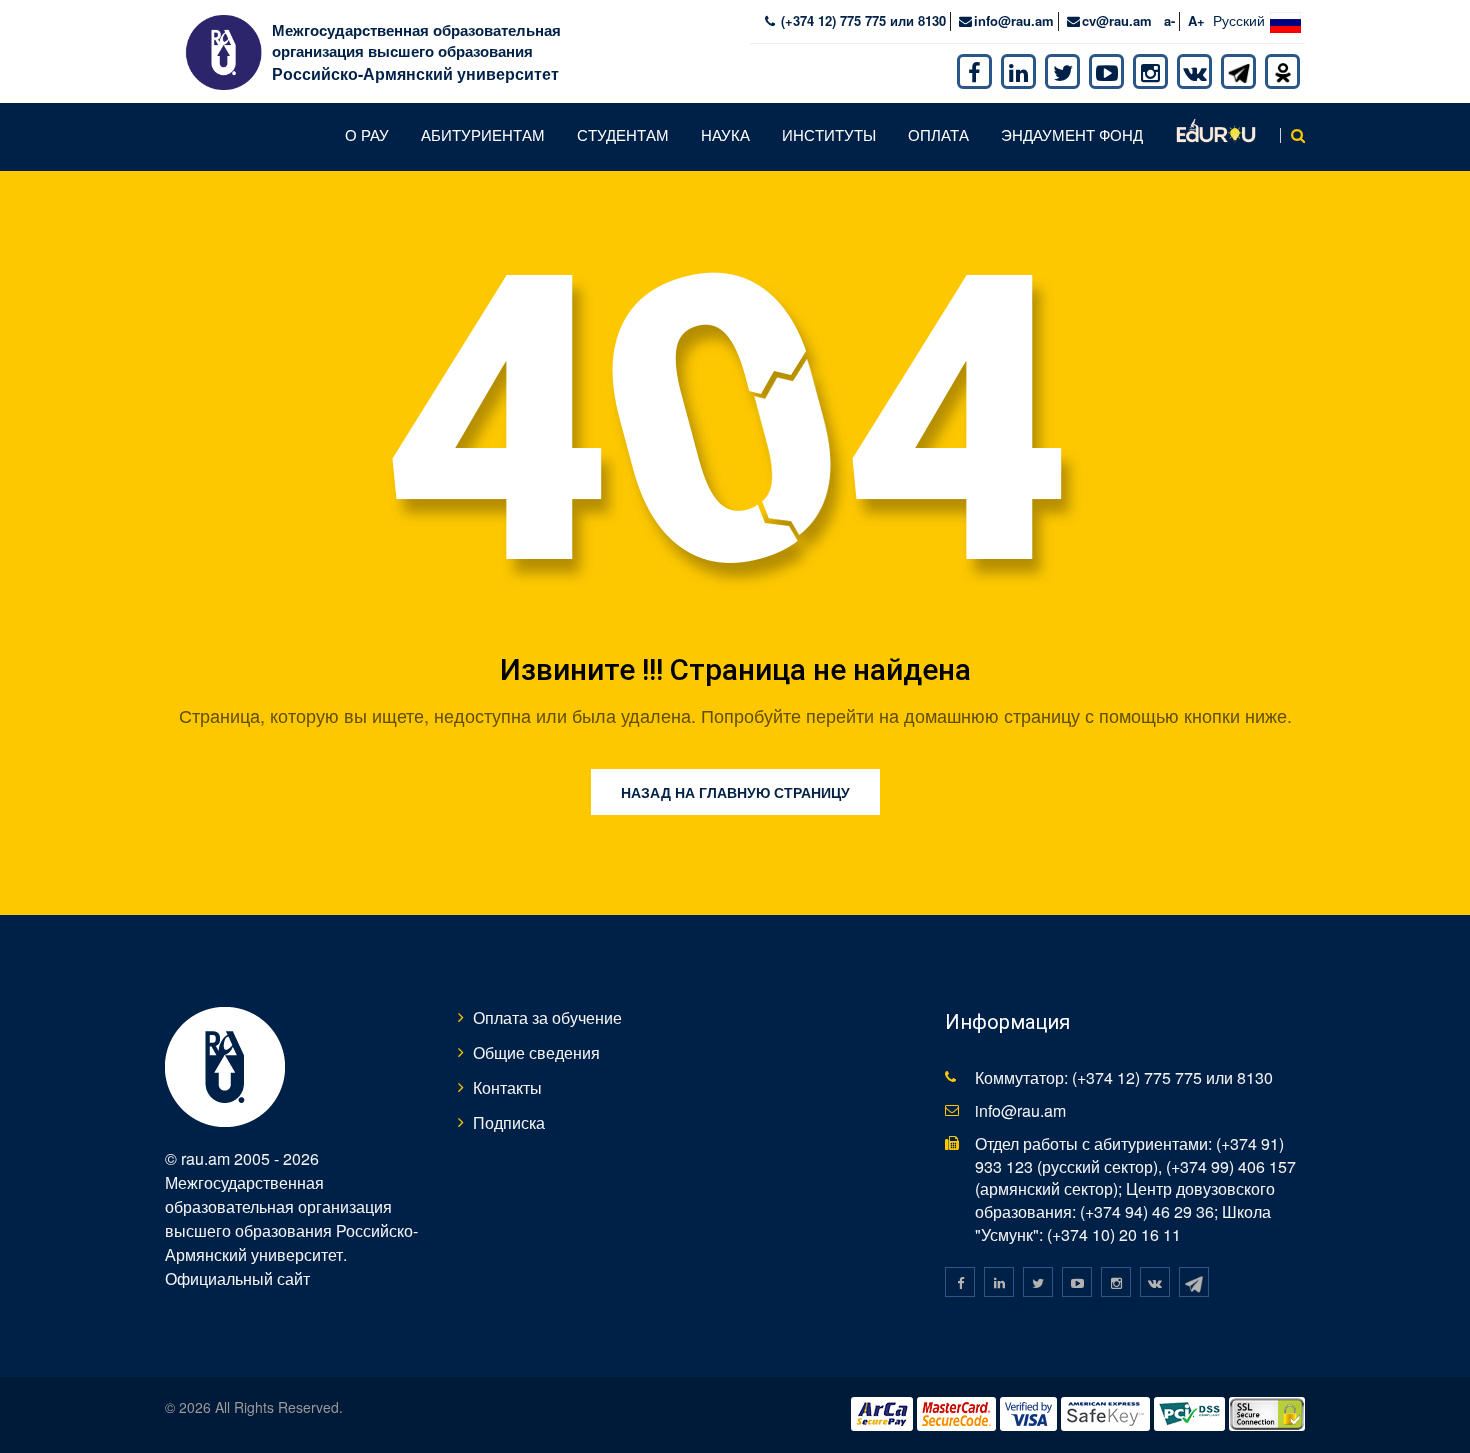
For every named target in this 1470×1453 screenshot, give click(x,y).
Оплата (938, 134)
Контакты (507, 1087)
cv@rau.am (1117, 20)
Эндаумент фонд (1072, 134)
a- (1169, 20)
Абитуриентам (483, 134)
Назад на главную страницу (735, 792)
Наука (725, 134)
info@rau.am (1014, 20)
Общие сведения (536, 1052)
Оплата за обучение (547, 1017)
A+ (1196, 20)
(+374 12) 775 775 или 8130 (861, 20)
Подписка (509, 1122)
